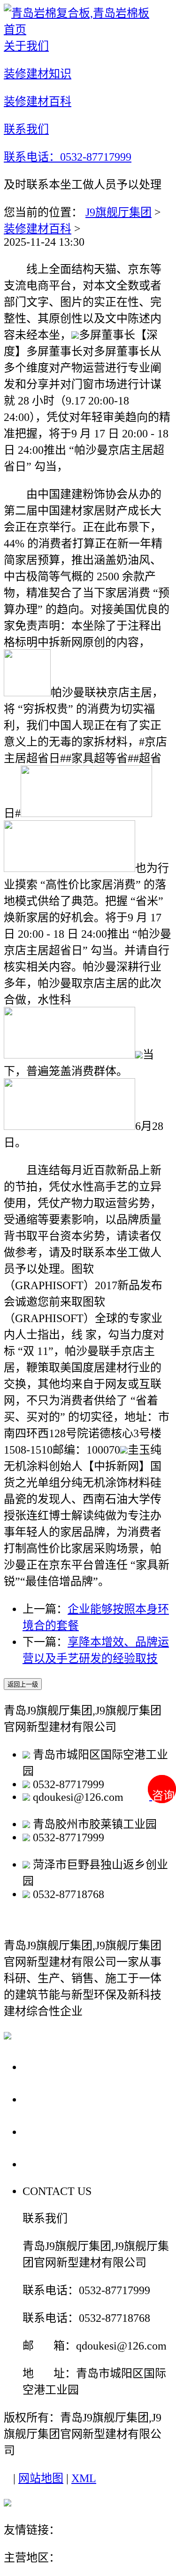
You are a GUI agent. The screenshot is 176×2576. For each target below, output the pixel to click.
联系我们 (49, 2164)
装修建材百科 (38, 229)
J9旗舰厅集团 (119, 212)
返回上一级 (23, 1685)
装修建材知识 (62, 2099)
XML (84, 2478)
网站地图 (41, 2478)
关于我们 (49, 2066)
